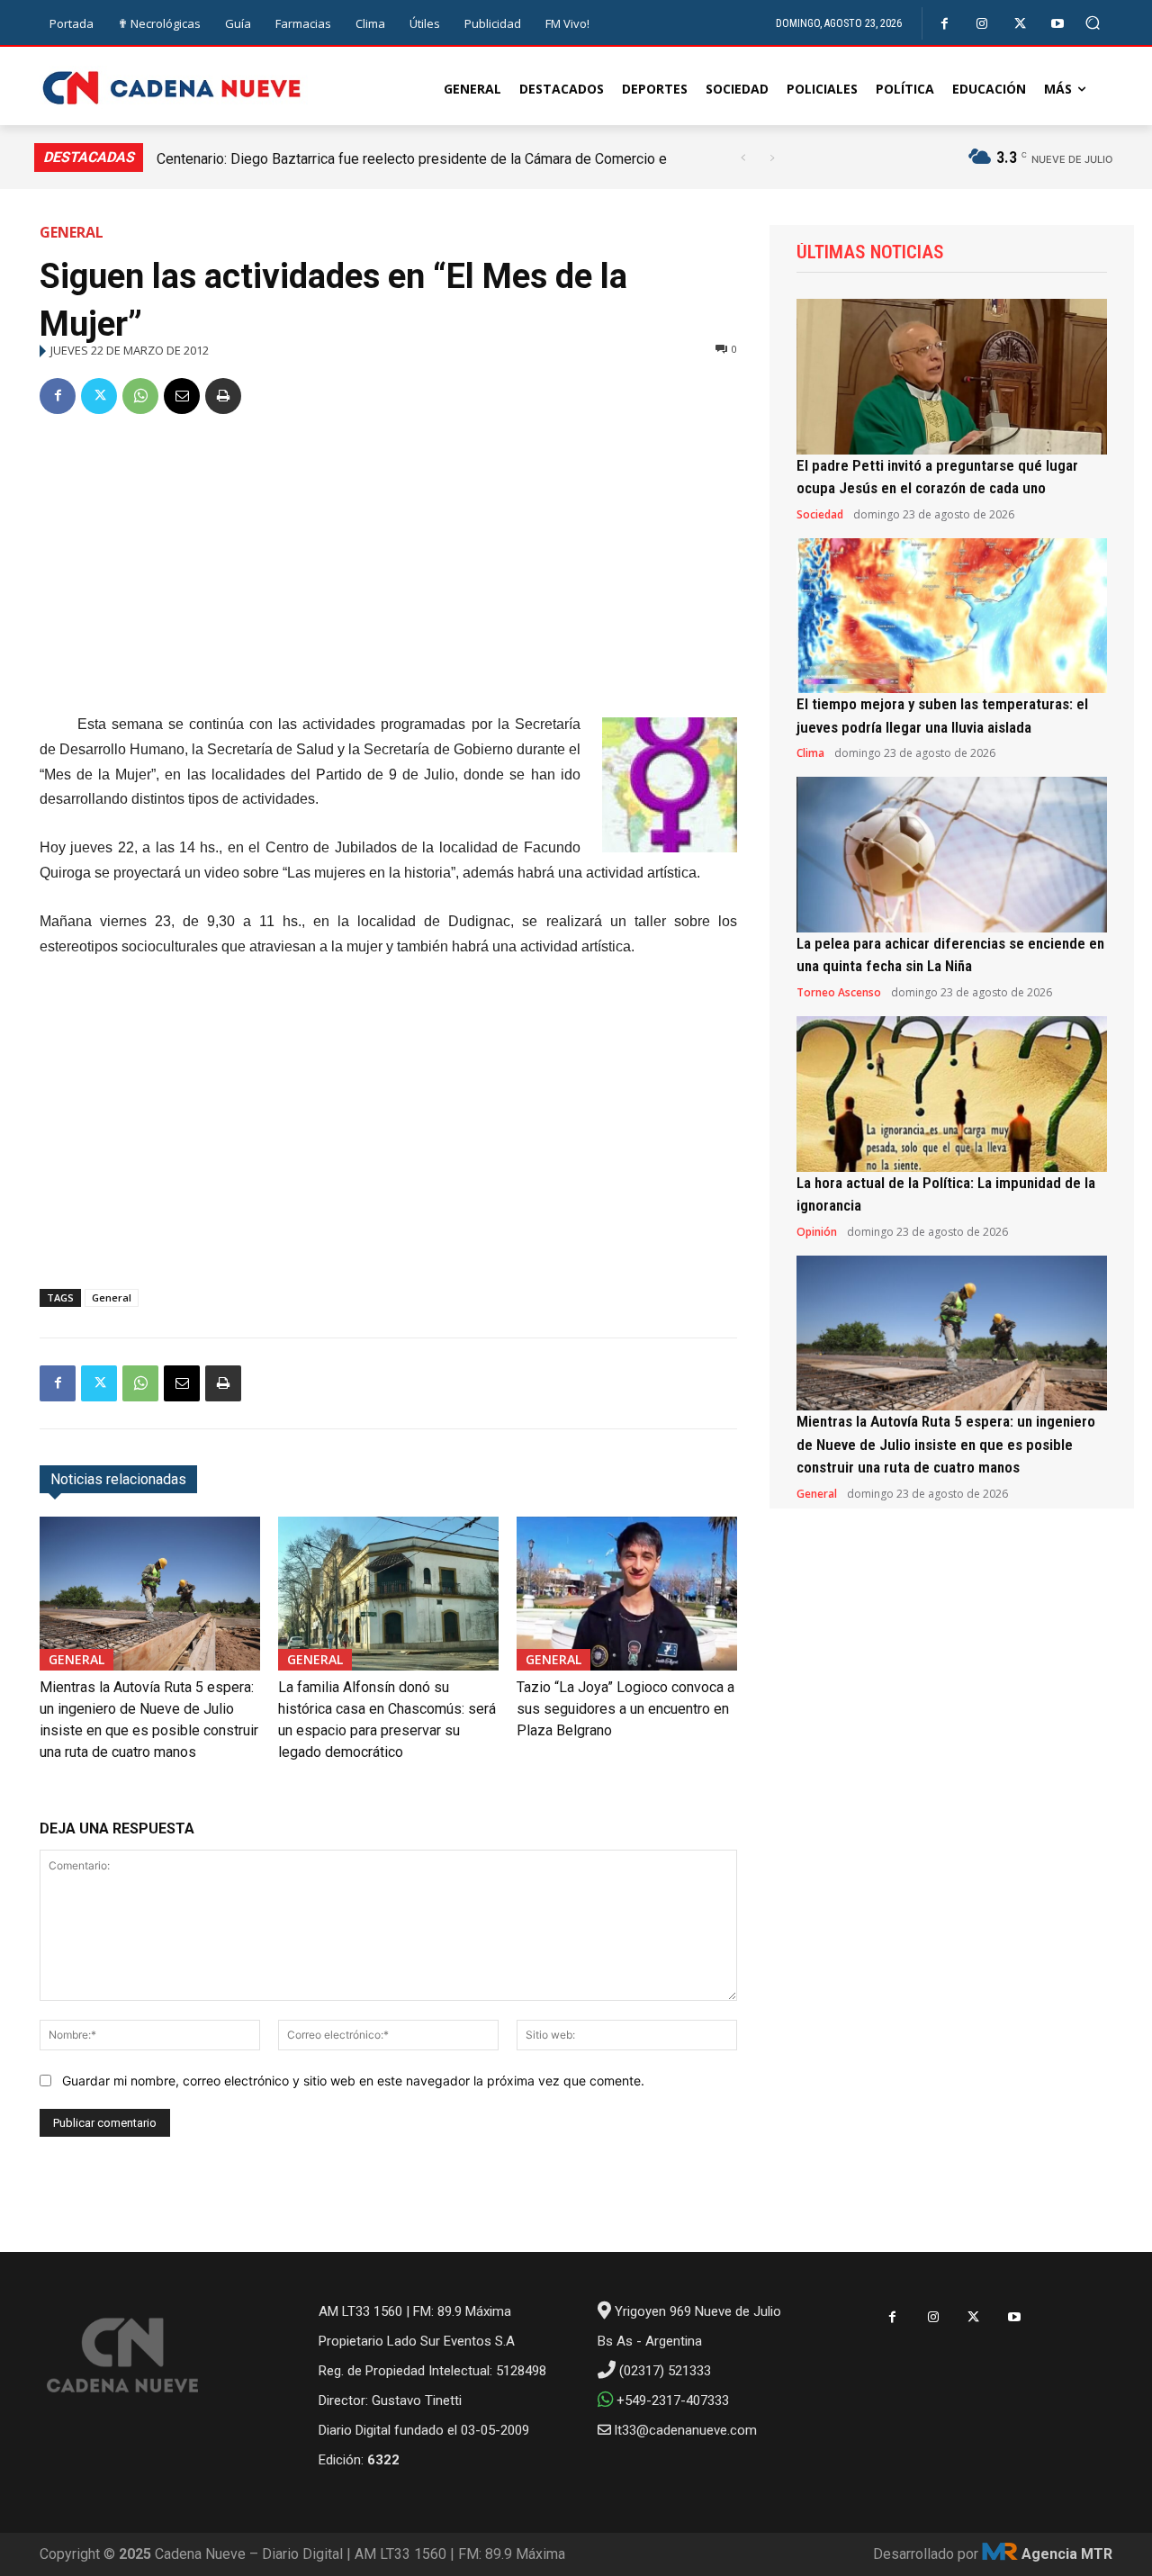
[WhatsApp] (140, 396)
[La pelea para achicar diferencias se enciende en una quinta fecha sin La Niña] (952, 855)
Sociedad (820, 515)
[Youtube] (1058, 24)
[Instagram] (982, 24)
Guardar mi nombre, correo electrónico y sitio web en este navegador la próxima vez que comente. (353, 2081)
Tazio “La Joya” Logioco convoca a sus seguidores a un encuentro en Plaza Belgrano (625, 1709)
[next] (772, 158)
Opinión (817, 1232)
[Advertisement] (388, 567)
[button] (1093, 23)
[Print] (223, 396)
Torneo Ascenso (839, 993)
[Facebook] (945, 24)
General (72, 232)
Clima (810, 753)
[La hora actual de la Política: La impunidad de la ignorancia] (952, 1094)
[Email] (182, 396)
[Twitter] (1020, 24)
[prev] (743, 158)
